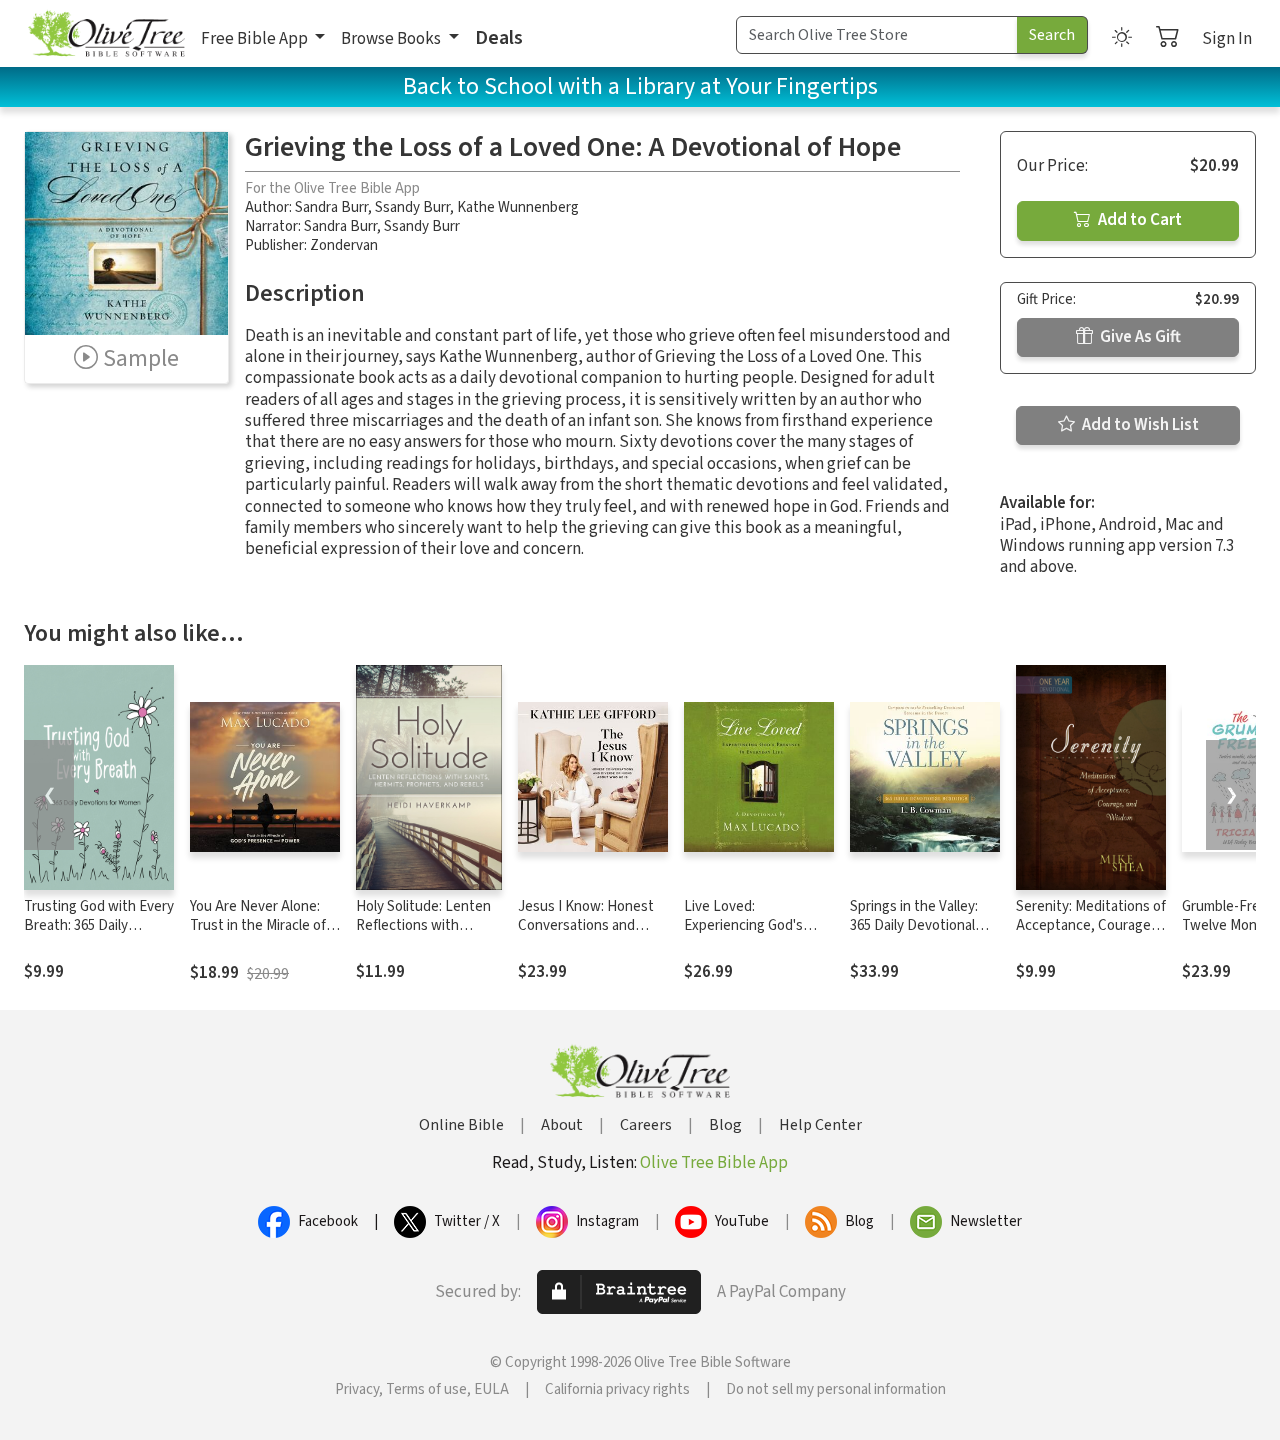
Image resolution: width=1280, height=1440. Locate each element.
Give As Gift (1139, 337)
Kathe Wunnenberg (518, 207)
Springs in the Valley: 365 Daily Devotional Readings (914, 925)
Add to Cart (1138, 220)
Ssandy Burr (412, 207)
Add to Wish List (1139, 425)
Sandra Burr (331, 207)
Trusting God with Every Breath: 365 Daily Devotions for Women (99, 925)
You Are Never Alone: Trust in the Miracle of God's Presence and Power (258, 935)
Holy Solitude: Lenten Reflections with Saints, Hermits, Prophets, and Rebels (423, 935)
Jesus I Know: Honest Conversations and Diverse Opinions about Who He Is (591, 935)
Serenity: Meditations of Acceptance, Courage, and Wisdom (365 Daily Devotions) (1091, 935)
